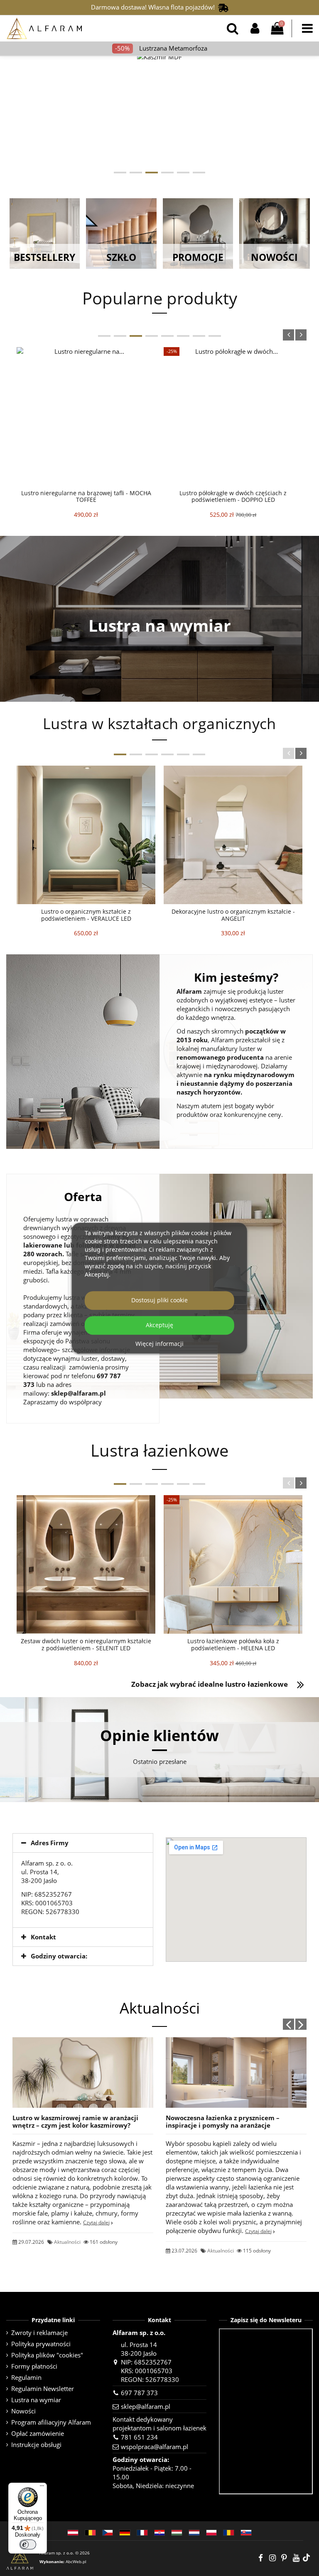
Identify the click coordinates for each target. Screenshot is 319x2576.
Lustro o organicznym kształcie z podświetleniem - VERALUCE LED (86, 915)
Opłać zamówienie (38, 2433)
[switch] (28, 2544)
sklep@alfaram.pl (79, 1393)
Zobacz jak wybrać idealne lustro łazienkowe (210, 1684)
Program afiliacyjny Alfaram (51, 2422)
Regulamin (26, 2377)
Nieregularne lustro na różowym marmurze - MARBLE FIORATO (233, 496)
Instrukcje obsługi (36, 2445)
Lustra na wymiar (160, 625)
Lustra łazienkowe (159, 1450)
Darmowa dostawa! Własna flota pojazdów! (155, 7)
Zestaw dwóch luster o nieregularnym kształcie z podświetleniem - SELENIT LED (86, 1644)
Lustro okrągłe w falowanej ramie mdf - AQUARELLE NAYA (86, 496)
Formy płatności (34, 2366)
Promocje (198, 257)
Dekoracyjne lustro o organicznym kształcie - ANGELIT (233, 915)
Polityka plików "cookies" (47, 2355)
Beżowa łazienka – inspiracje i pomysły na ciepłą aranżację (78, 2121)
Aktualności (67, 2233)
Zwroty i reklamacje (39, 2333)
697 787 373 (139, 2393)
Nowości (274, 257)
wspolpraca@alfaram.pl (155, 2447)
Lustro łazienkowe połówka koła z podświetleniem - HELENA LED (233, 1644)
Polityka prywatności (41, 2344)
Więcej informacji (159, 1344)
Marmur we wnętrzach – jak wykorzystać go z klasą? (234, 2068)
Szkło (121, 257)
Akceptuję (159, 1325)
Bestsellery (44, 257)
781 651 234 (139, 2437)
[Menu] (42, 2488)
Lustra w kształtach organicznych (159, 724)
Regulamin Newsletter (43, 2389)
